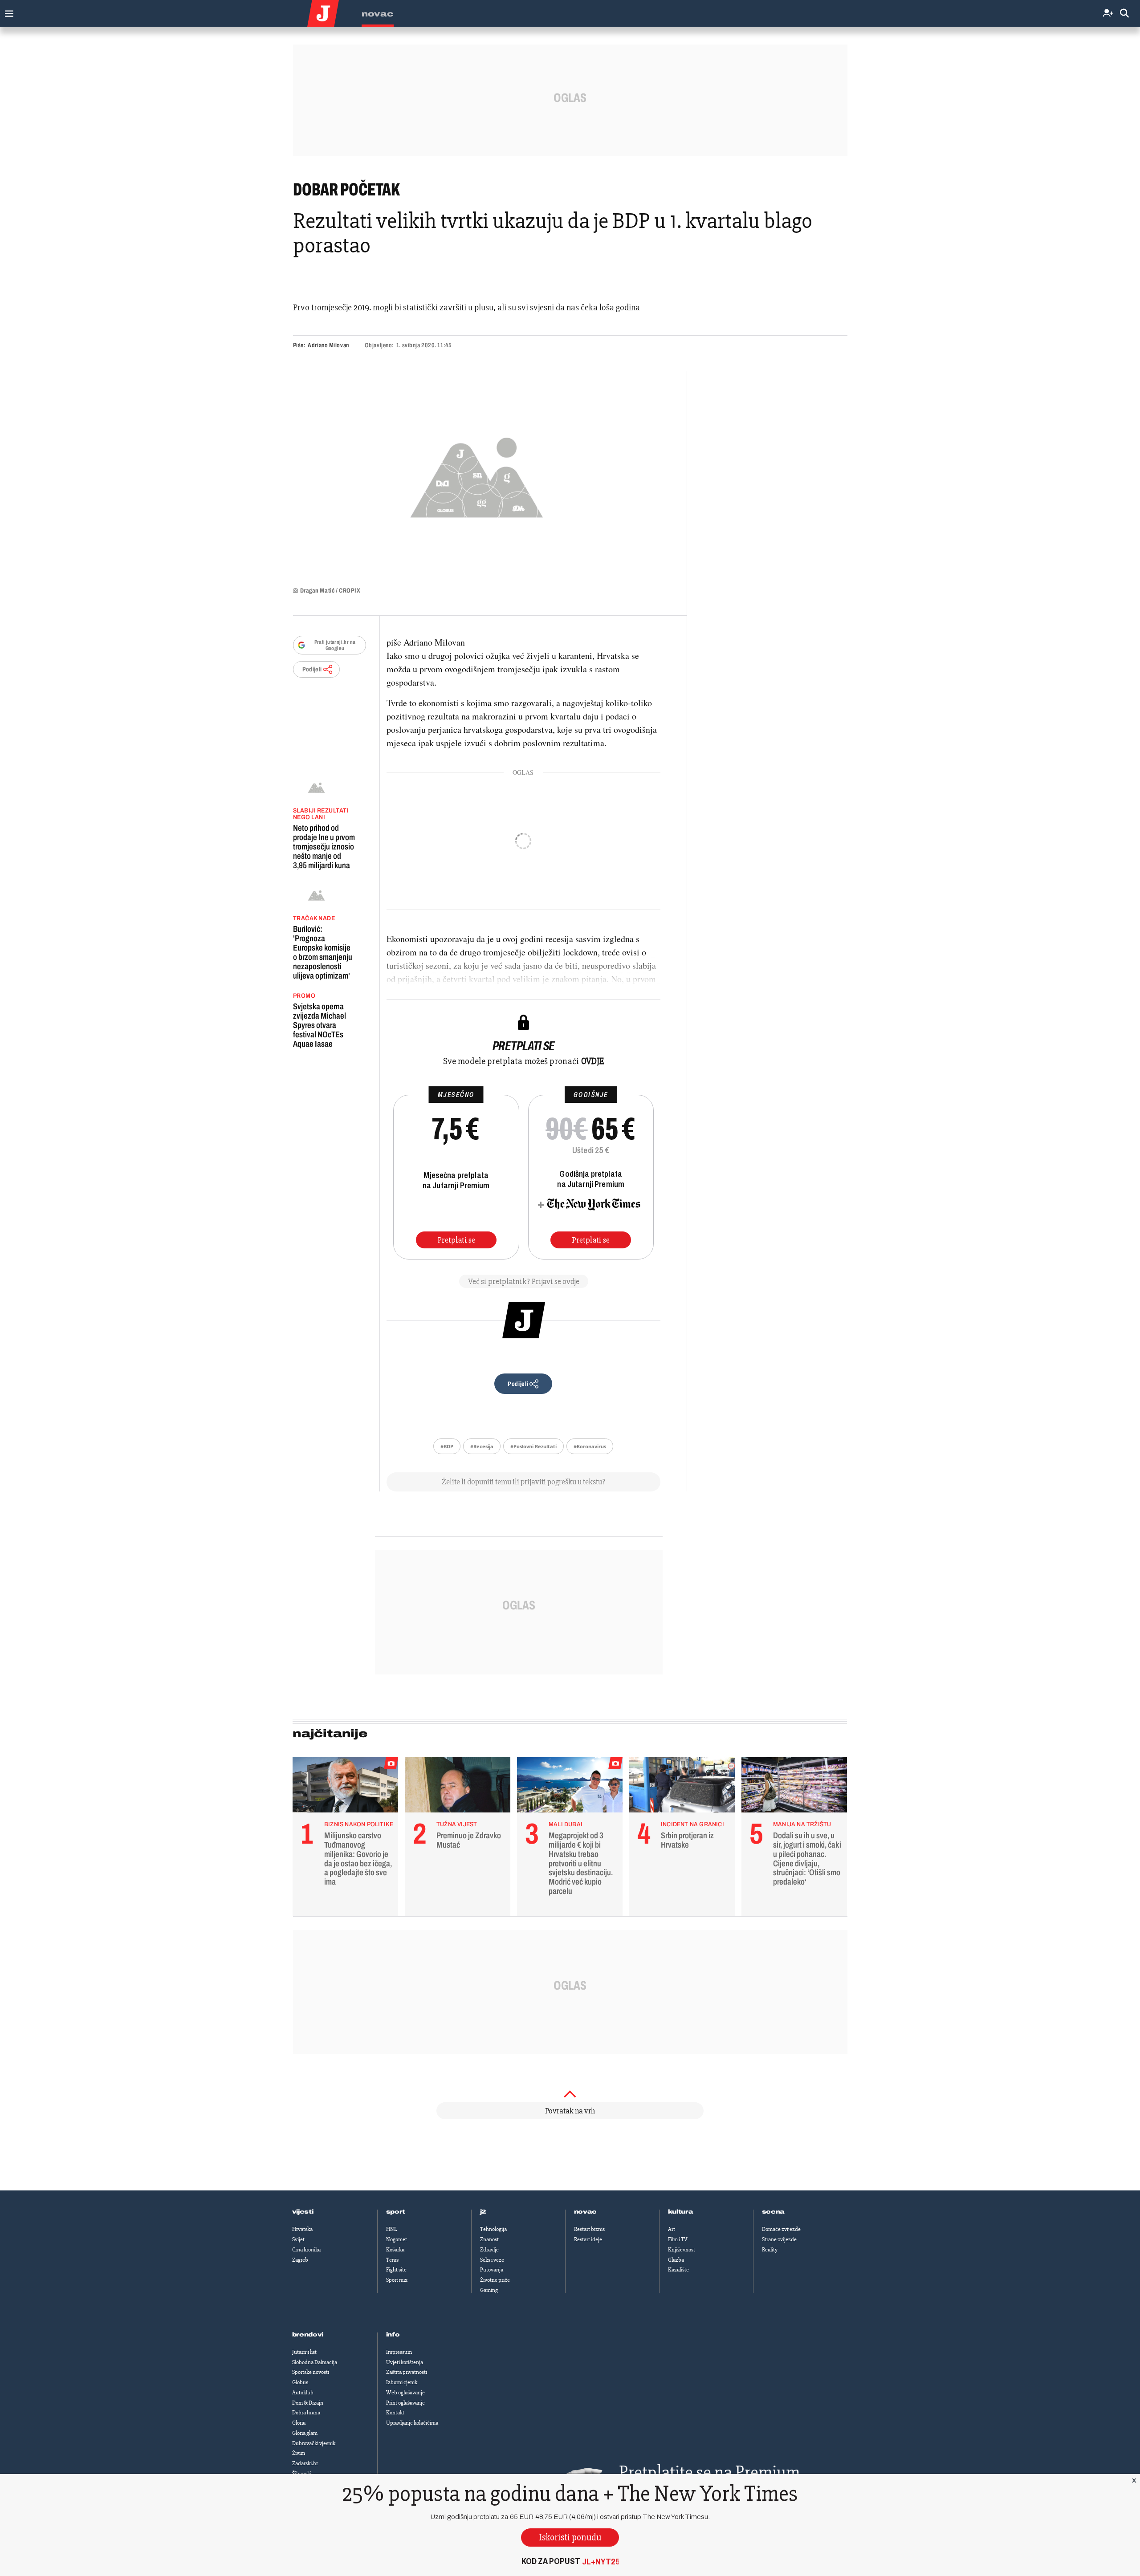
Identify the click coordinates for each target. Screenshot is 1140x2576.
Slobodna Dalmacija (315, 2362)
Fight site (396, 2270)
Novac (378, 14)
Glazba (676, 2260)
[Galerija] (477, 475)
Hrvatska (302, 2229)
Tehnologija (493, 2229)
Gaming (489, 2290)
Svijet (298, 2239)
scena (774, 2212)
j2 (483, 2212)
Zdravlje (489, 2250)
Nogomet (397, 2239)
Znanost (489, 2239)
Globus (300, 2382)
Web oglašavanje (405, 2393)
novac (586, 2212)
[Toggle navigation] (7, 11)
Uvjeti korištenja (405, 2362)
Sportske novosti (311, 2372)
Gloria (299, 2423)
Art (672, 2229)
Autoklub (303, 2393)
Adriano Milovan (328, 345)
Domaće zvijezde (781, 2229)
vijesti (303, 2212)
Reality (770, 2250)
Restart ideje (588, 2239)
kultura (681, 2212)
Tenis (392, 2260)
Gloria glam (305, 2433)
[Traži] (1124, 14)
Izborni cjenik (402, 2382)
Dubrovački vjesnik (314, 2443)
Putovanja (492, 2270)
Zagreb (300, 2260)
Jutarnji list (304, 2352)
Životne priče (495, 2280)
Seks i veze (492, 2260)
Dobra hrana (306, 2413)
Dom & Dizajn (308, 2403)
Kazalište (678, 2270)
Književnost (682, 2250)
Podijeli (312, 669)
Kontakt (395, 2413)
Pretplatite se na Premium (709, 2472)
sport (396, 2212)
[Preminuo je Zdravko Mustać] (458, 1787)
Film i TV (678, 2239)
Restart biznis (589, 2229)
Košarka (395, 2250)
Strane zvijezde (779, 2239)
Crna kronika (306, 2250)
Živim (299, 2453)
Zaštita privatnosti (407, 2372)
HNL (391, 2229)
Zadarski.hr (305, 2463)
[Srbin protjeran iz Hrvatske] (682, 1787)
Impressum (399, 2352)
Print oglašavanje (405, 2403)
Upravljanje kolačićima (412, 2423)
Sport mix (397, 2280)
